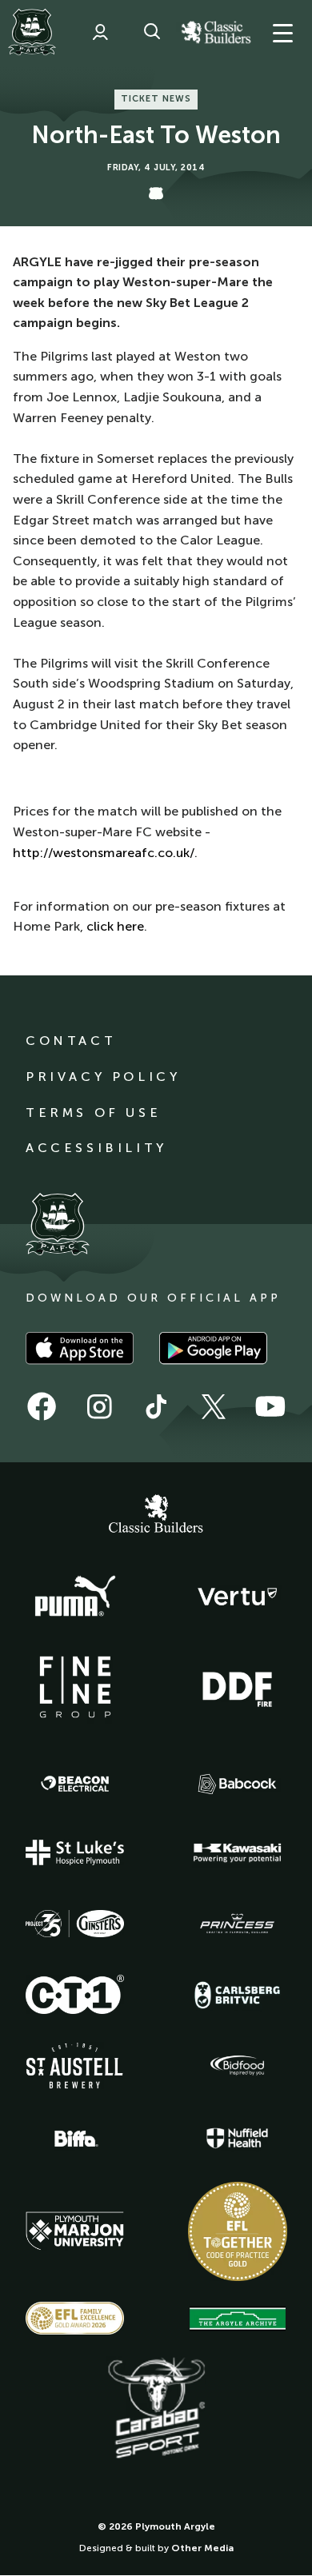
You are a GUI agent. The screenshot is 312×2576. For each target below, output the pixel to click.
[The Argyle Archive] (238, 2319)
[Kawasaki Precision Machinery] (238, 1852)
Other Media (202, 2548)
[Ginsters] (75, 1924)
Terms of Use (93, 1113)
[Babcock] (238, 1784)
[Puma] (75, 1597)
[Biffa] (75, 2139)
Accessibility (96, 1148)
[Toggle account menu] (100, 32)
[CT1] (75, 1994)
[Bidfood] (238, 2066)
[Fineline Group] (75, 1687)
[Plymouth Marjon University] (75, 2231)
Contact (71, 1041)
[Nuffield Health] (238, 2138)
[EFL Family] (75, 2318)
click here (115, 926)
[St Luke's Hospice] (75, 1852)
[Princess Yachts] (238, 1924)
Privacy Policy (103, 1077)
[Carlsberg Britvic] (238, 1995)
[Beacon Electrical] (75, 1784)
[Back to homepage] (32, 32)
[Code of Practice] (238, 2231)
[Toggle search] (152, 32)
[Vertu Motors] (238, 1597)
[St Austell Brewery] (75, 2066)
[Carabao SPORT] (156, 2409)
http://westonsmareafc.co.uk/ (104, 853)
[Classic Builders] (156, 1516)
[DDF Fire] (238, 1687)
